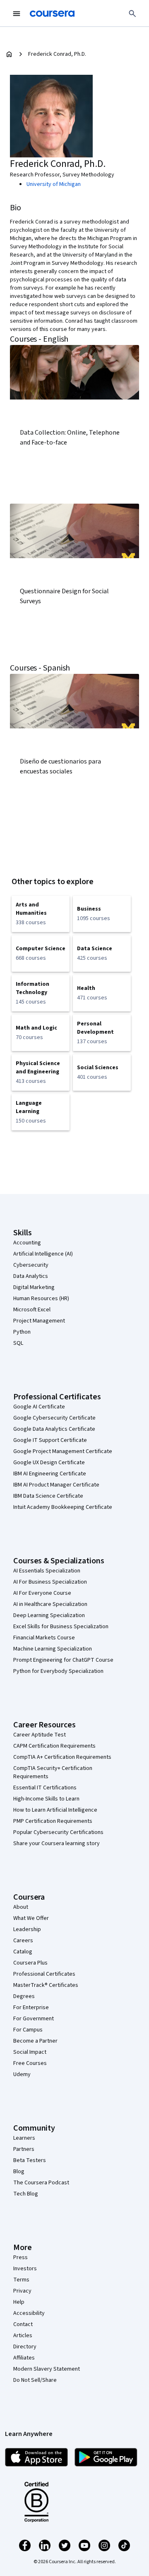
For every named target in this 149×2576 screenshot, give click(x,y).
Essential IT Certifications (45, 1788)
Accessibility (29, 2313)
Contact (23, 2324)
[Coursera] (52, 14)
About (21, 1907)
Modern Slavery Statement (47, 2369)
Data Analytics (31, 1276)
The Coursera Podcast (41, 2183)
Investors (25, 2269)
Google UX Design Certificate (49, 1463)
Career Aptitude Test (40, 1735)
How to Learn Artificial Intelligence (55, 1810)
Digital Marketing (34, 1287)
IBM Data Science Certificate (48, 1496)
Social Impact (30, 2052)
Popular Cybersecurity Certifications (58, 1832)
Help (19, 2302)
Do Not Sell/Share (35, 2380)
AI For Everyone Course (42, 1593)
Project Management (39, 1321)
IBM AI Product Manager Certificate (56, 1485)
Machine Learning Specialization (53, 1649)
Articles (23, 2336)
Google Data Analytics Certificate (54, 1429)
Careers (23, 1941)
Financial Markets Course (44, 1638)
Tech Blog (26, 2194)
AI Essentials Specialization (47, 1571)
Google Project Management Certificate (63, 1451)
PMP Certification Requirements (53, 1821)
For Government (34, 2019)
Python (22, 1332)
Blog (19, 2172)
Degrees (24, 1996)
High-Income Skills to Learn (46, 1799)
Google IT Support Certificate (50, 1440)
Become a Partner (35, 2041)
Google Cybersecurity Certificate (54, 1418)
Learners (24, 2138)
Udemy (22, 2074)
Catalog (23, 1952)
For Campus (28, 2030)
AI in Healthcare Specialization (50, 1604)
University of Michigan (54, 184)
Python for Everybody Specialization (58, 1671)
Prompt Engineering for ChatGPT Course (63, 1660)
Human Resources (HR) (41, 1299)
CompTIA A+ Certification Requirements (62, 1757)
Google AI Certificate (39, 1407)
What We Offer (31, 1918)
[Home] (9, 54)
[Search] (132, 14)
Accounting (27, 1243)
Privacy (22, 2291)
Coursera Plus (30, 1963)
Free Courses (30, 2063)
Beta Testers (30, 2160)
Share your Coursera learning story (56, 1843)
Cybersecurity (31, 1265)
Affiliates (24, 2358)
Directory (25, 2347)
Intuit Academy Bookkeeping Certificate (63, 1507)
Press (20, 2257)
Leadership (27, 1929)
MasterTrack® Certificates (46, 1985)
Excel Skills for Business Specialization (61, 1627)
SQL (18, 1343)
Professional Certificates (44, 1974)
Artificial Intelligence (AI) (43, 1254)
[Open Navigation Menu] (17, 14)
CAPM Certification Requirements (54, 1746)
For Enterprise (31, 2008)
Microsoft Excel (32, 1310)
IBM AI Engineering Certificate (50, 1474)
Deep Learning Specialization (49, 1615)
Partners (24, 2149)
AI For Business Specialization (50, 1582)
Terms (21, 2280)
